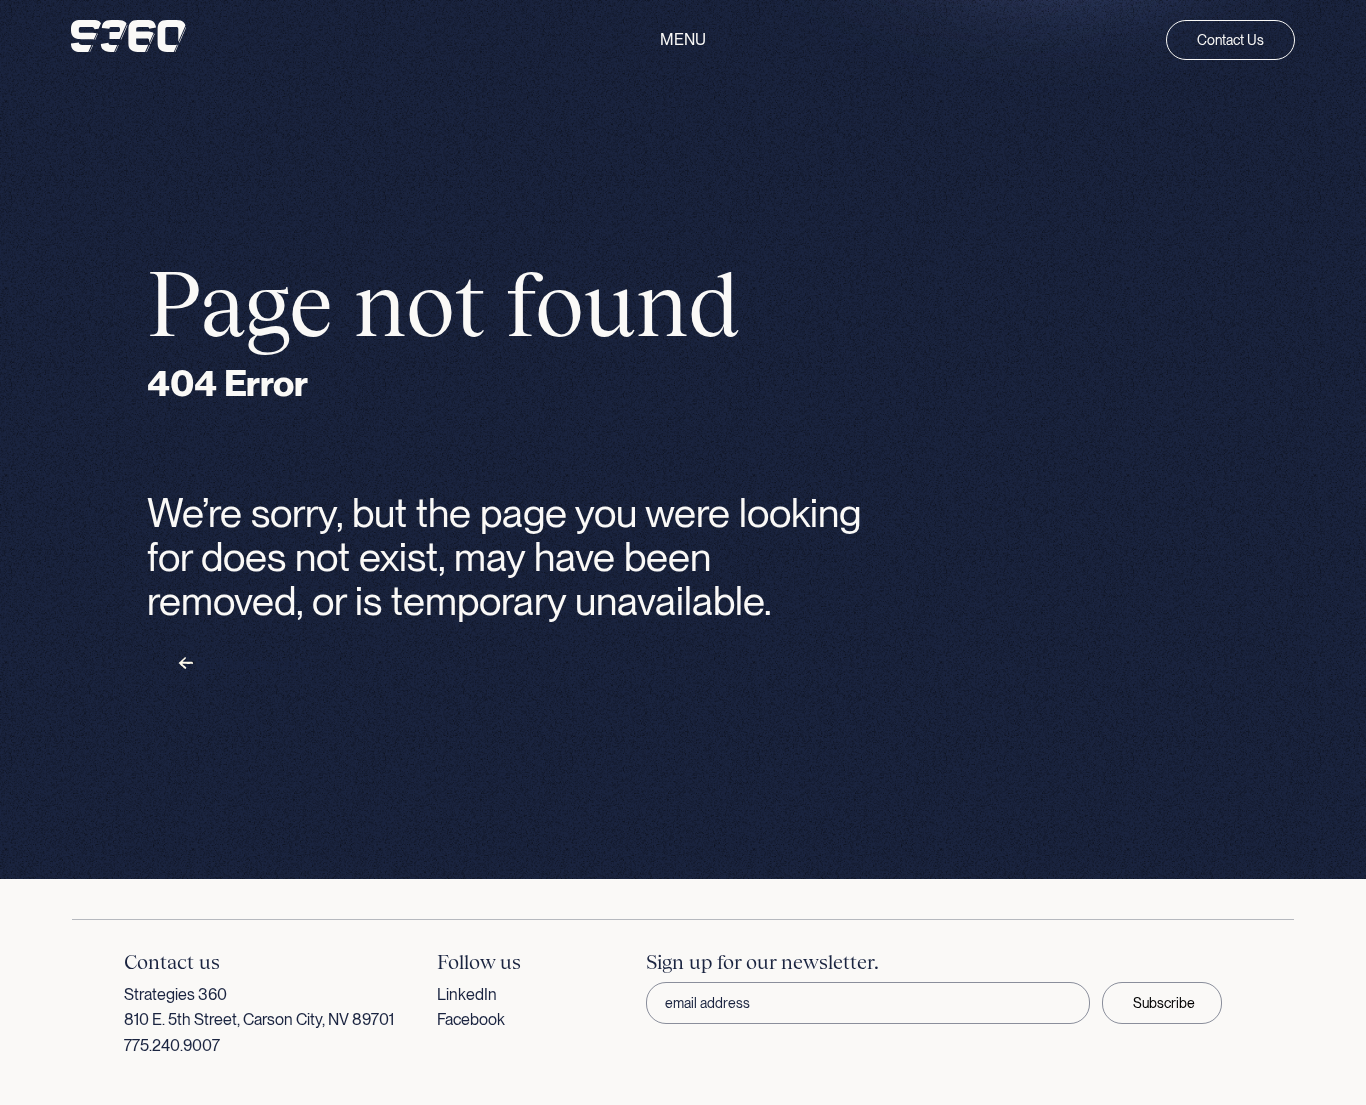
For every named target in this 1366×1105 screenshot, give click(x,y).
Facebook (471, 1019)
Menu (683, 40)
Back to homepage (251, 664)
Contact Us (1230, 40)
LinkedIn (467, 994)
